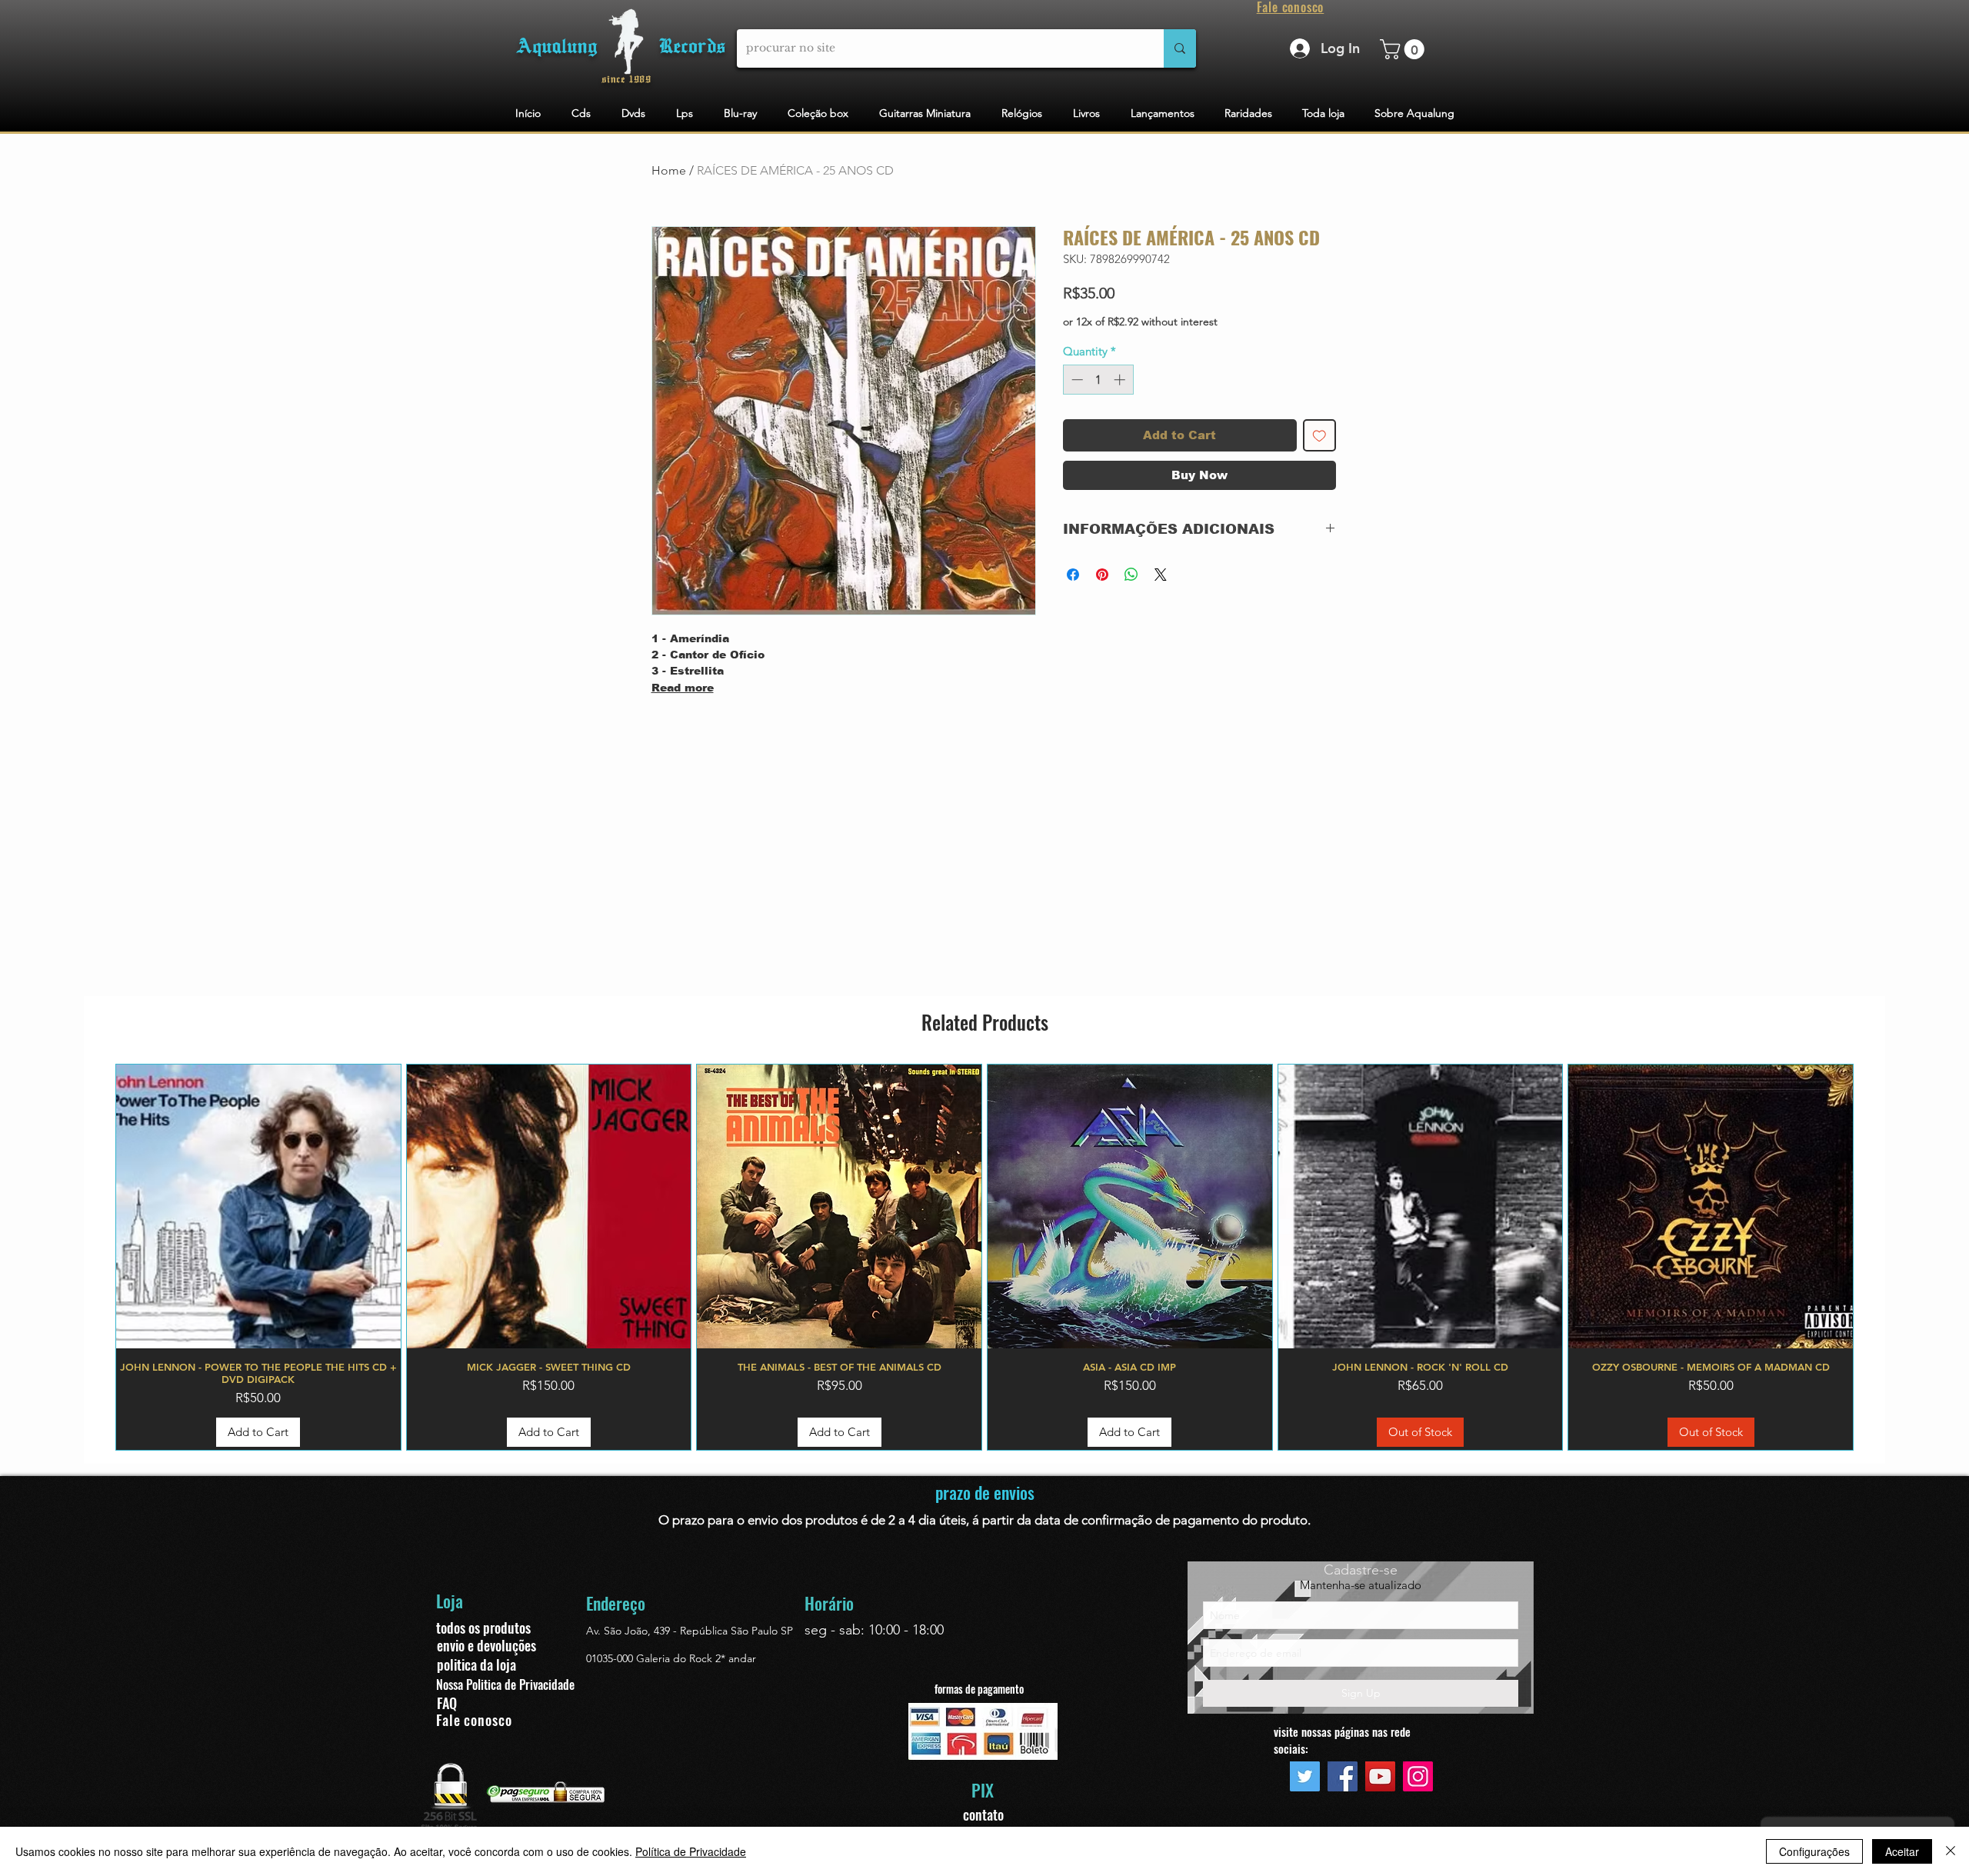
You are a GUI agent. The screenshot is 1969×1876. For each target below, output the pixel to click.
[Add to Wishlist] (1319, 436)
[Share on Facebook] (1073, 575)
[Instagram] (1418, 1776)
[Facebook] (1343, 1776)
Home (669, 170)
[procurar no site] (1180, 48)
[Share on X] (1161, 575)
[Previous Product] (93, 1258)
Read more (683, 688)
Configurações (1814, 1851)
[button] (1404, 49)
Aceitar (1902, 1851)
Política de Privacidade (691, 1851)
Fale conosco (474, 1720)
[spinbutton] (1098, 380)
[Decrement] (1076, 380)
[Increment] (1121, 380)
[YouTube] (1380, 1776)
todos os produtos (483, 1628)
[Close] (1951, 1851)
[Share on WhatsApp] (1131, 575)
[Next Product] (1876, 1258)
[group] (984, 1258)
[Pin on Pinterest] (1102, 575)
